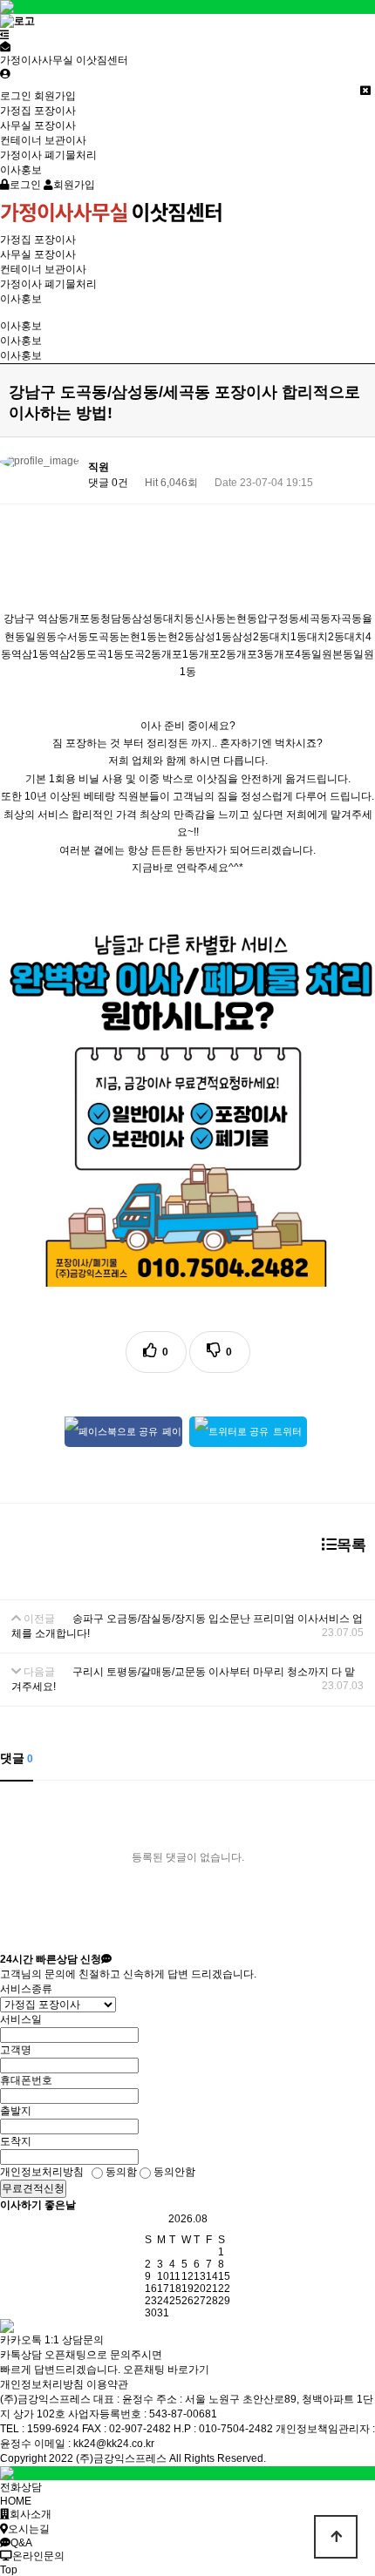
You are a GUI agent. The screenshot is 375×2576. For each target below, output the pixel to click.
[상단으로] (336, 2537)
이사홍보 (21, 170)
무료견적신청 (33, 2188)
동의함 (120, 2172)
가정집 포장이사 (38, 111)
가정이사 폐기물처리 (48, 155)
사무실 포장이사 (38, 125)
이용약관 (107, 2384)
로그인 (16, 96)
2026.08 (188, 2219)
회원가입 (55, 96)
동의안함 (173, 2172)
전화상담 (21, 2487)
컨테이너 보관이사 (43, 140)
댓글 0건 (108, 483)
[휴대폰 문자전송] (5, 47)
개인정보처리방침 (42, 2384)
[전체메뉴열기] (5, 35)
